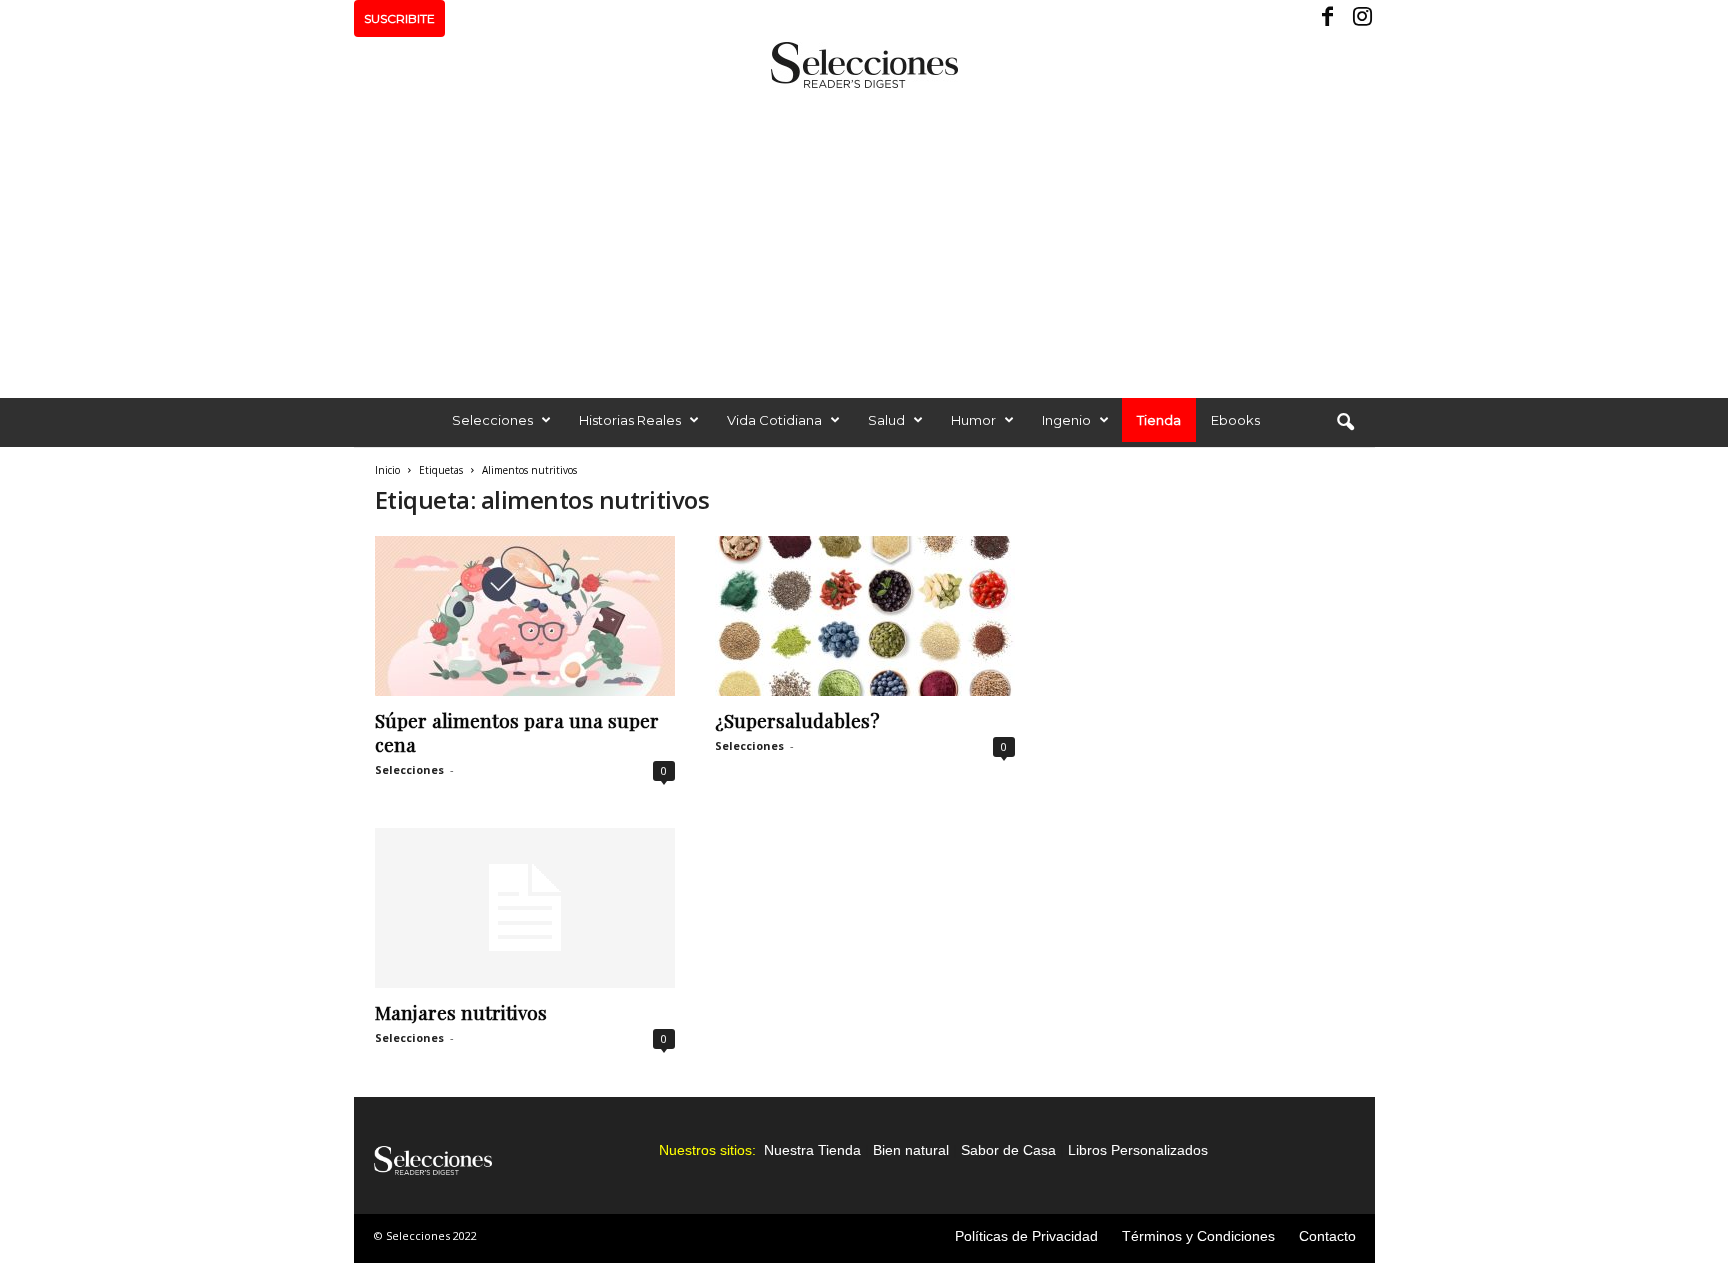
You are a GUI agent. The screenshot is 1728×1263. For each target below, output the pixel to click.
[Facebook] (1329, 18)
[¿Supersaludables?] (865, 616)
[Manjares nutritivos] (525, 908)
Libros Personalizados (1138, 1150)
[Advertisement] (864, 238)
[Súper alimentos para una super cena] (525, 616)
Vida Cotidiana (774, 420)
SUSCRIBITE (399, 18)
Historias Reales (630, 420)
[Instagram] (1360, 18)
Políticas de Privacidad (1026, 1236)
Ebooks (1235, 420)
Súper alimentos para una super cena (517, 732)
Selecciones (492, 420)
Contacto (1327, 1236)
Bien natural (911, 1150)
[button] (1345, 423)
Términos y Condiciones (1198, 1236)
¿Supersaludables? (797, 720)
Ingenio (1066, 420)
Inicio (387, 470)
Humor (973, 420)
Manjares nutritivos (461, 1012)
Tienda (1159, 420)
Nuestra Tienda (812, 1150)
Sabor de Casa (1008, 1150)
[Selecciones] (864, 65)
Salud (886, 420)
